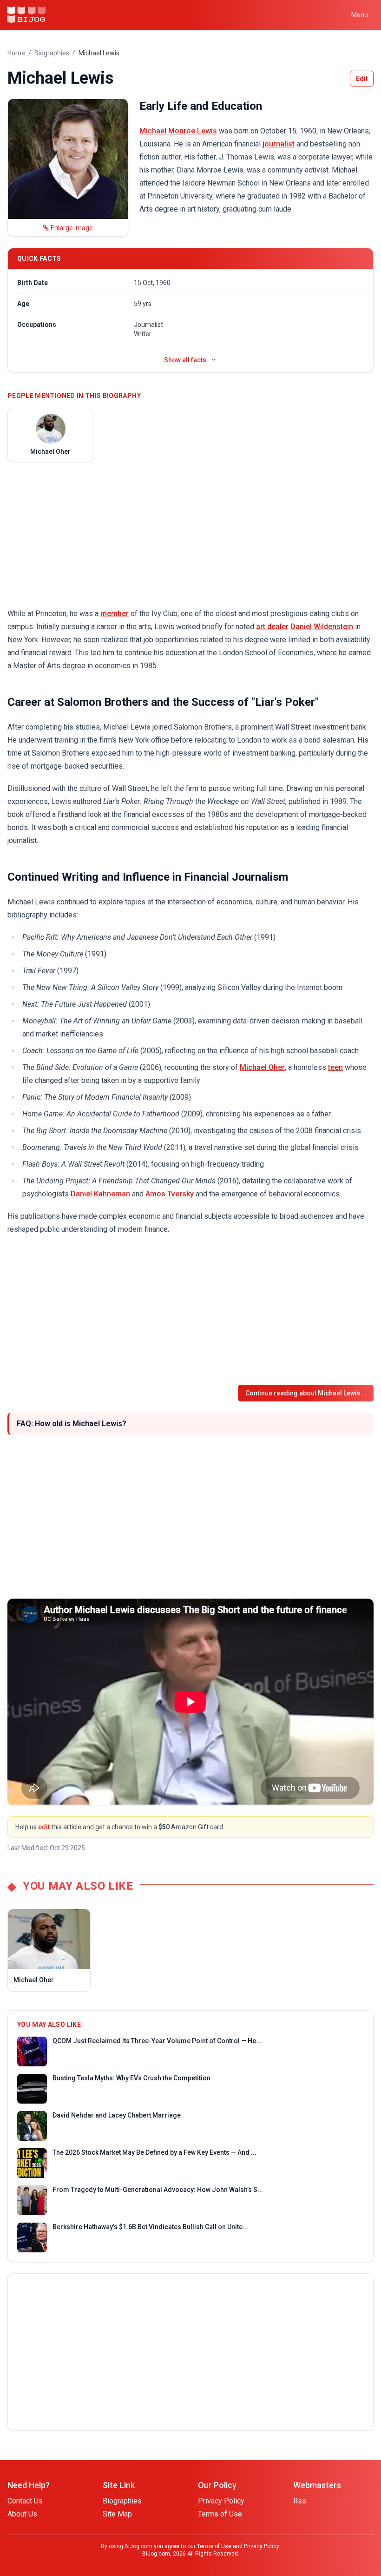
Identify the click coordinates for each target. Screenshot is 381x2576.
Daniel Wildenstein (322, 627)
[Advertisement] (190, 535)
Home (16, 53)
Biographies (52, 53)
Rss (300, 2501)
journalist (279, 144)
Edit (362, 79)
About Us (22, 2514)
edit (44, 1827)
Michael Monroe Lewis (178, 131)
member (115, 614)
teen (335, 1067)
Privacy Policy (221, 2501)
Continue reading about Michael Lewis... (306, 1393)
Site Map (117, 2514)
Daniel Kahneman (100, 1194)
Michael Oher (262, 1067)
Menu (360, 15)
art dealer (272, 627)
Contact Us (25, 2501)
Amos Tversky (170, 1194)
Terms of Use (220, 2514)
